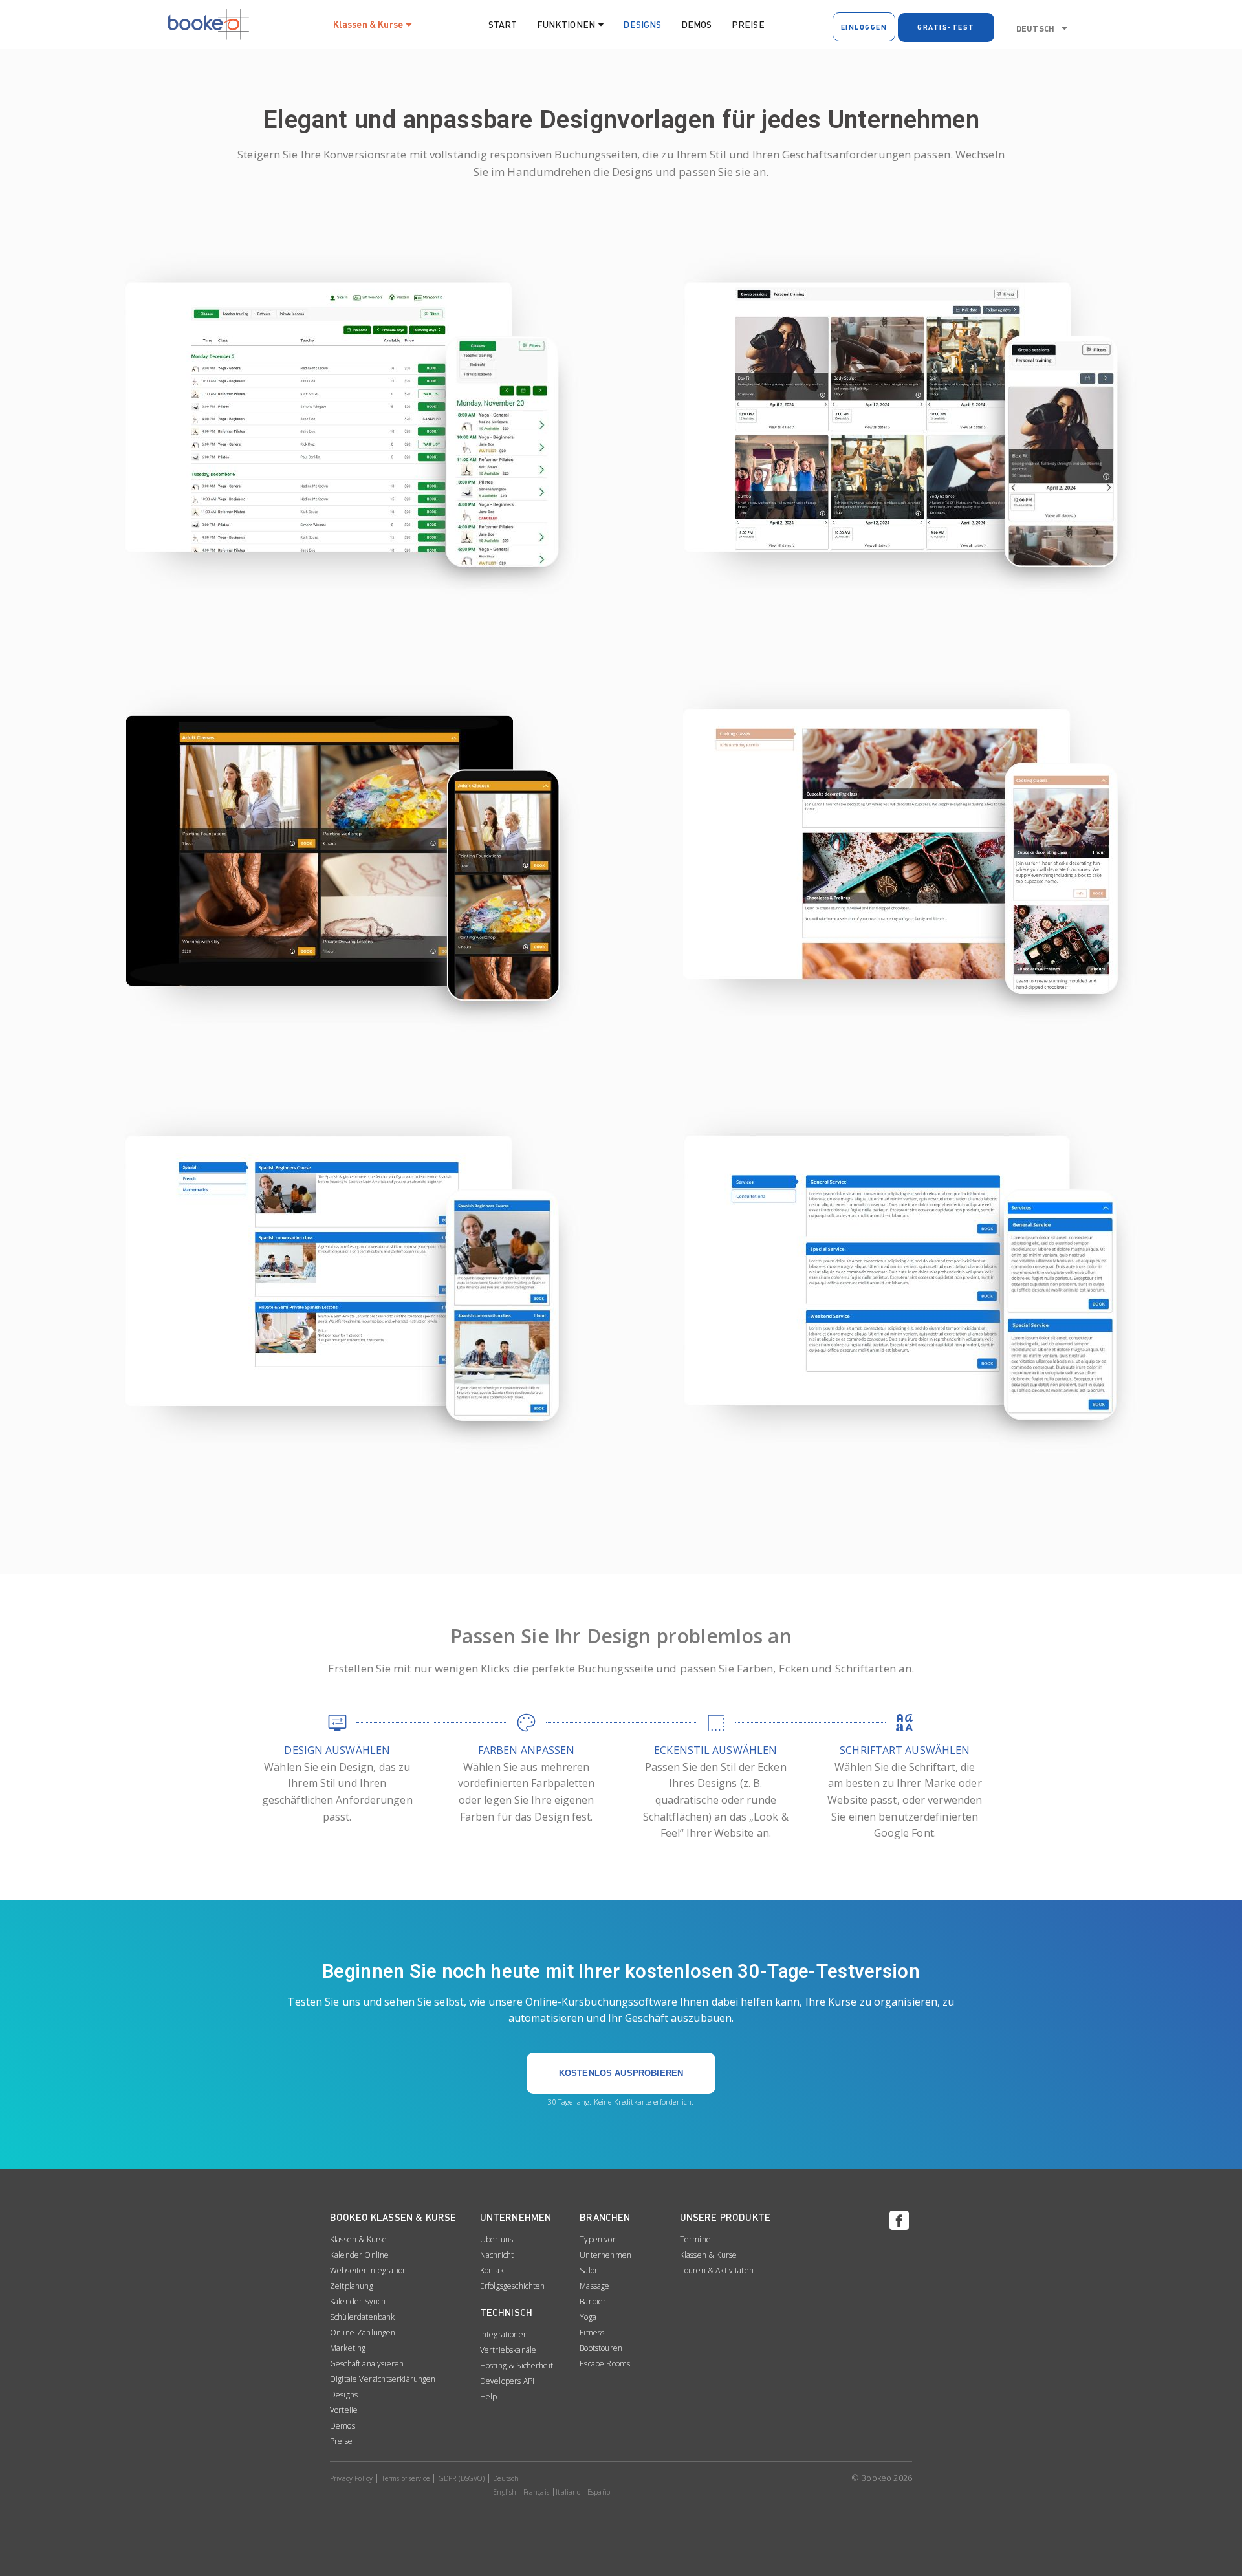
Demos (697, 24)
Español (600, 2492)
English (505, 2492)
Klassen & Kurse (368, 24)
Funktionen (566, 24)
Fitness (592, 2332)
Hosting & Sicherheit (517, 2365)
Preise (748, 24)
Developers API (507, 2381)
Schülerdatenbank (363, 2317)
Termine (695, 2239)
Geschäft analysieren (367, 2364)
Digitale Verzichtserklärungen (383, 2379)
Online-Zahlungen (363, 2332)
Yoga (588, 2317)
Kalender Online (359, 2255)
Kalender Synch (358, 2301)
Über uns (496, 2239)
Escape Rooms (605, 2364)
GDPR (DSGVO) (462, 2478)
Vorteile (344, 2410)
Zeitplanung (352, 2286)
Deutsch (1035, 28)
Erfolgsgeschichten (513, 2286)
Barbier (593, 2301)
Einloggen (864, 27)
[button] (621, 2073)
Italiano (568, 2492)
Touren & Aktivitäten (717, 2270)
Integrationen (504, 2334)
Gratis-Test (946, 27)
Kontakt (493, 2270)
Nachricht (497, 2255)
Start (503, 24)
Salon (589, 2270)
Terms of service (406, 2478)
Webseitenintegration (368, 2270)
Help (489, 2397)
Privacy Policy (351, 2478)
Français (536, 2492)
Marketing (348, 2348)
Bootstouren (601, 2348)
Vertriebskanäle (508, 2350)
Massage (594, 2286)
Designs (642, 24)
